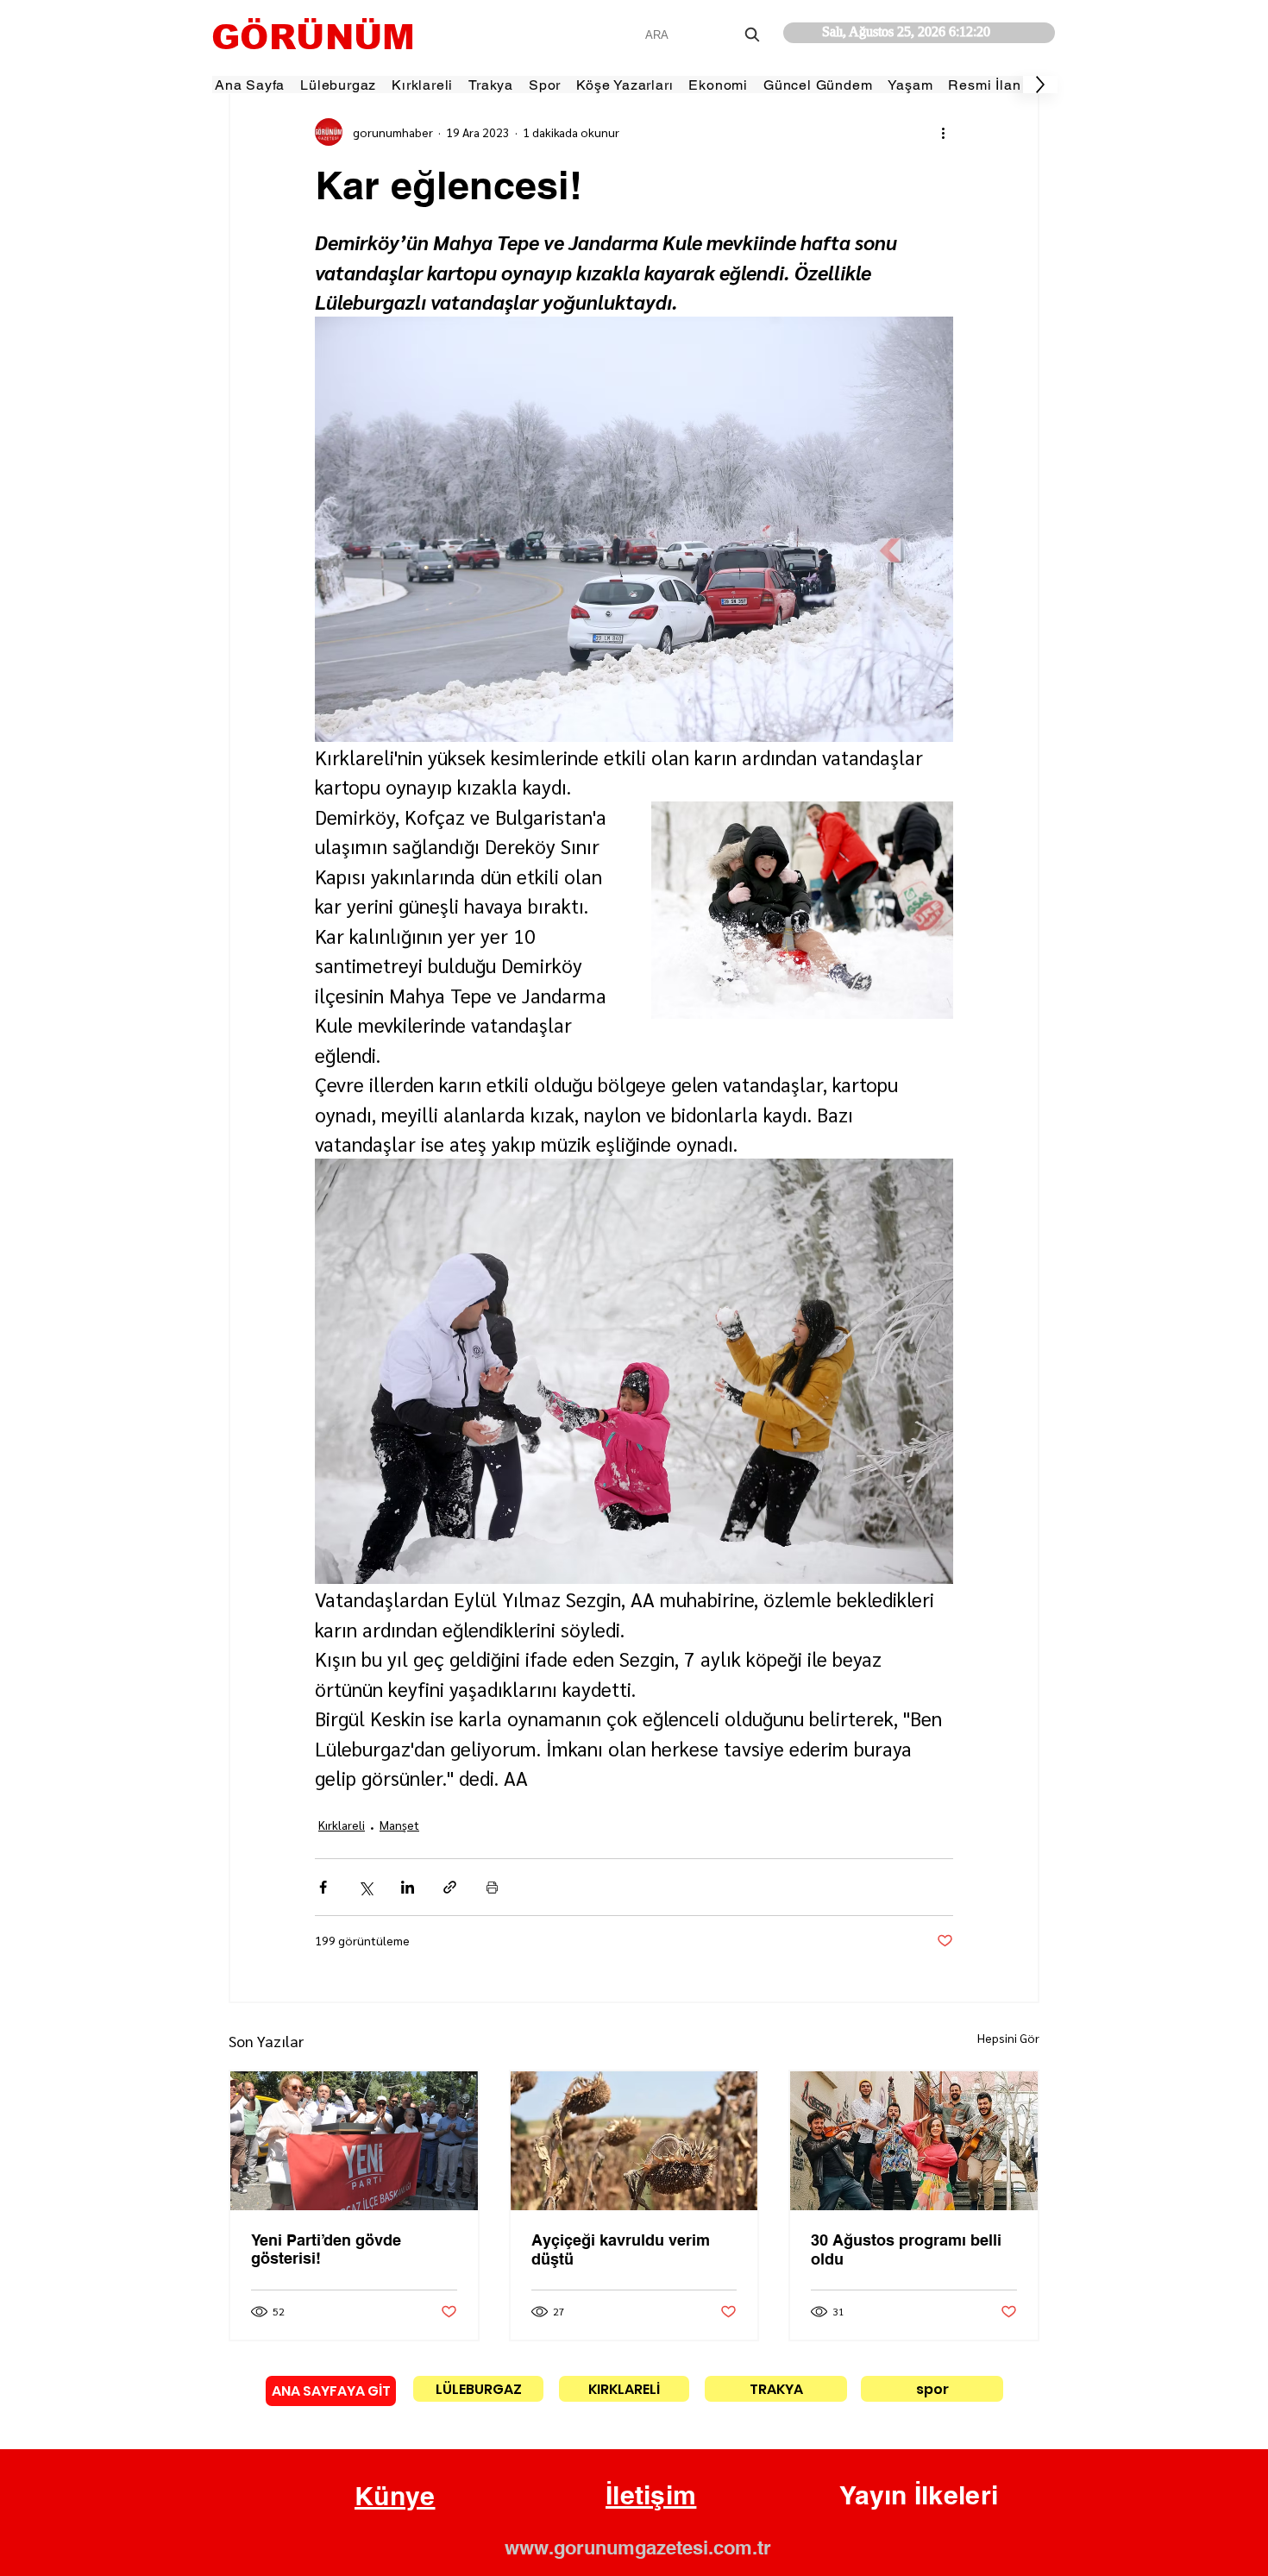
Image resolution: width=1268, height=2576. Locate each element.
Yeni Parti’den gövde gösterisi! (326, 2249)
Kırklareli (342, 1825)
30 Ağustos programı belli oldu (906, 2249)
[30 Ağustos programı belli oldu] (914, 2141)
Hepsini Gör (1008, 2038)
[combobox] (704, 35)
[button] (395, 2497)
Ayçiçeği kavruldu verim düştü (621, 2249)
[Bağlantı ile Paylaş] (450, 1887)
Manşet (399, 1825)
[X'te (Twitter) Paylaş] (365, 1887)
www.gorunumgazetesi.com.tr (638, 2548)
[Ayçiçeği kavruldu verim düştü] (634, 2141)
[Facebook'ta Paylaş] (323, 1887)
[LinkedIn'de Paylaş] (408, 1887)
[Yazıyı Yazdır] (492, 1887)
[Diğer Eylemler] (943, 132)
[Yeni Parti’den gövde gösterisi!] (354, 2141)
